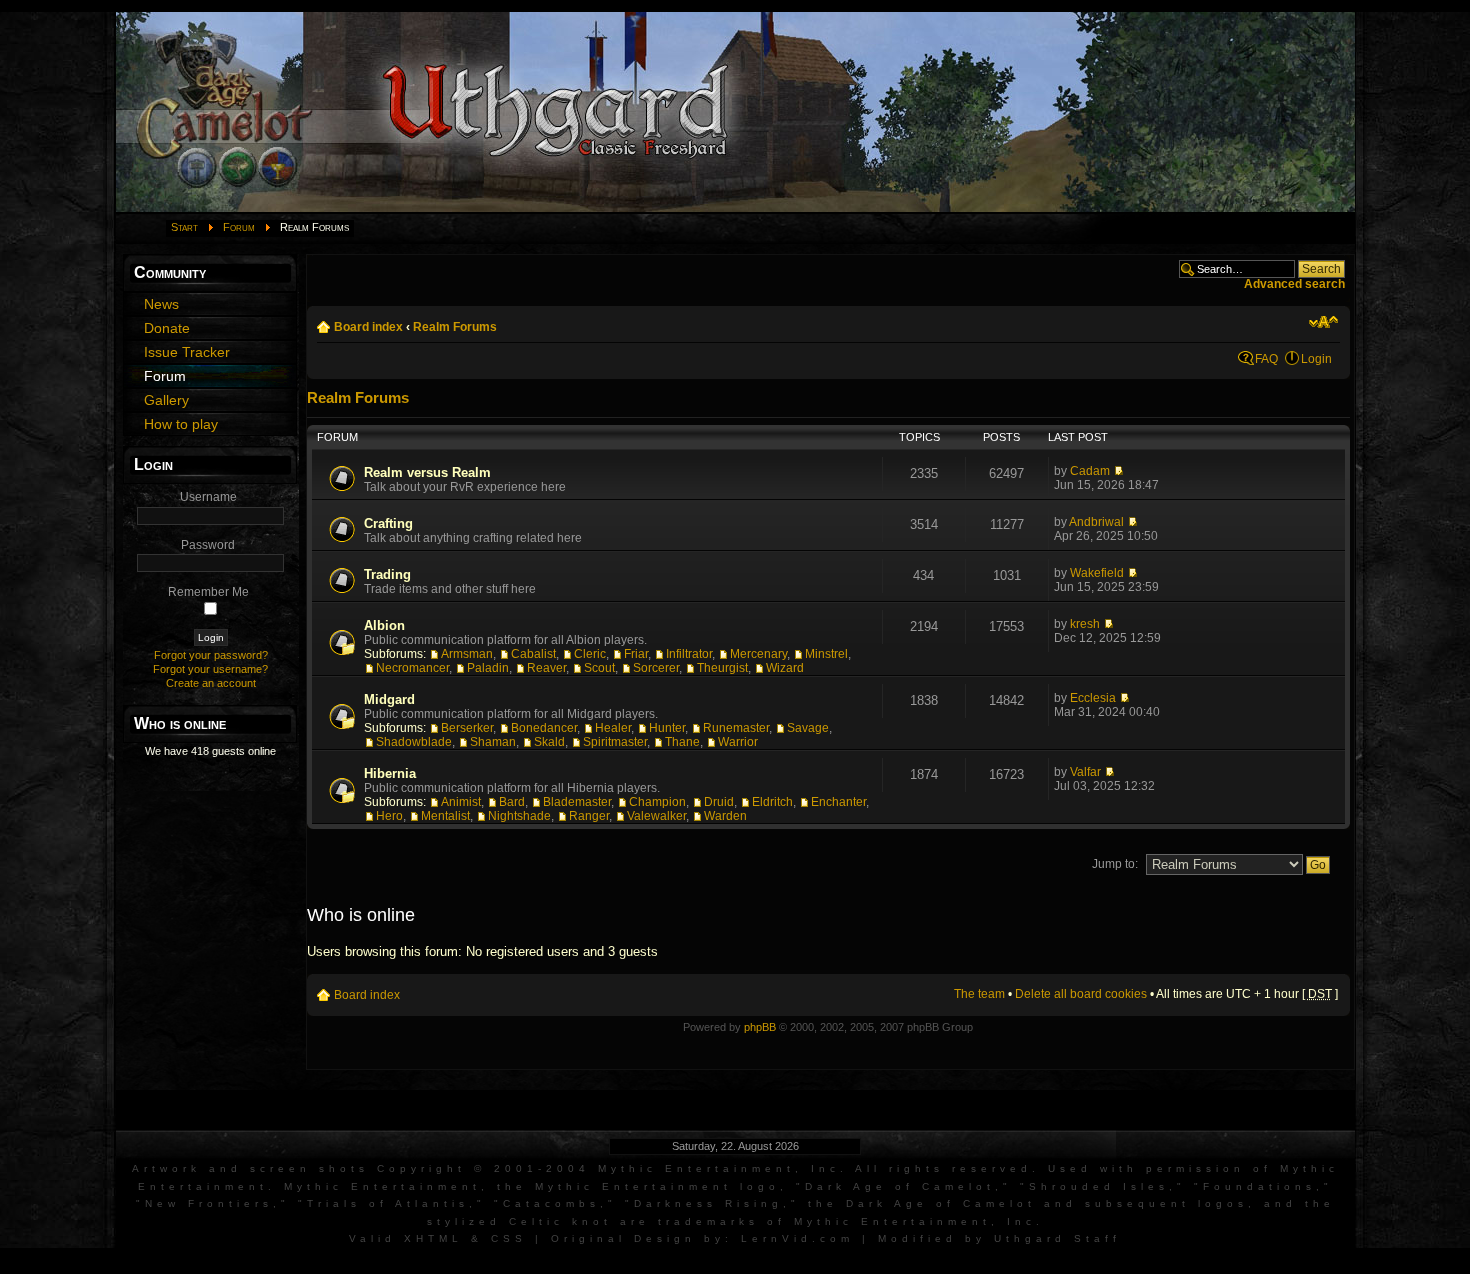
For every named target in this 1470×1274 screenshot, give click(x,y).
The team (979, 994)
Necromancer (412, 668)
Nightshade (519, 816)
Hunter (667, 728)
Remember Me (208, 592)
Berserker (467, 728)
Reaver (546, 668)
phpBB (760, 1027)
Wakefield (1097, 573)
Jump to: (1115, 864)
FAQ (1266, 359)
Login (1316, 359)
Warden (725, 816)
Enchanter (838, 802)
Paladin (488, 668)
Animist (461, 802)
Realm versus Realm (427, 472)
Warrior (738, 742)
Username (208, 497)
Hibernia (390, 773)
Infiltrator (689, 654)
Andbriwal (1096, 522)
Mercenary (758, 654)
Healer (613, 728)
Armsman (467, 654)
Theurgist (722, 668)
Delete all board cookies (1081, 994)
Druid (719, 802)
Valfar (1085, 772)
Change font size (1323, 322)
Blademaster (577, 802)
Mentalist (445, 816)
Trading (387, 574)
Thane (682, 742)
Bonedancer (544, 728)
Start (184, 227)
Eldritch (772, 802)
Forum (239, 227)
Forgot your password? (211, 655)
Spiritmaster (615, 742)
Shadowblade (414, 742)
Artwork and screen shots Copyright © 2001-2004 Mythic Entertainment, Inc (486, 1168)
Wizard (785, 668)
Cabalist (533, 654)
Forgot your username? (210, 669)
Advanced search (1294, 284)
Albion (384, 625)
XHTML (433, 1238)
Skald (549, 742)
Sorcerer (656, 668)
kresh (1085, 624)
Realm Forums (455, 327)
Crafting (388, 523)
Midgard (389, 699)
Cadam (1090, 471)
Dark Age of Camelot (900, 1186)
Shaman (493, 742)
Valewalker (656, 816)
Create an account (211, 683)
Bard (512, 802)
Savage (808, 728)
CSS (509, 1238)
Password (208, 545)
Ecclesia (1093, 698)
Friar (636, 654)
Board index (368, 327)
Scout (599, 668)
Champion (657, 802)
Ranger (589, 816)
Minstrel (826, 654)
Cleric (590, 654)
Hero (389, 816)
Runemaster (736, 728)
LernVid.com (797, 1238)
